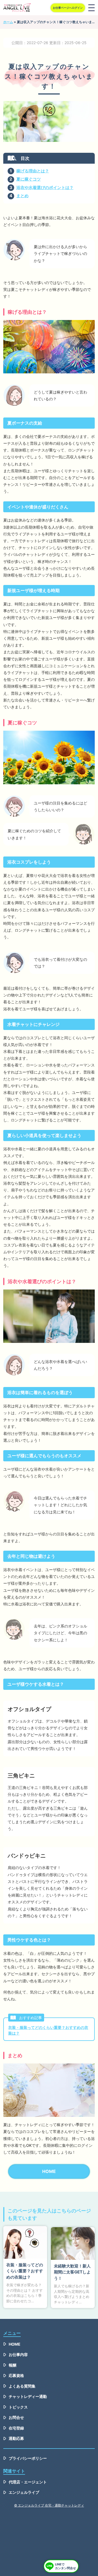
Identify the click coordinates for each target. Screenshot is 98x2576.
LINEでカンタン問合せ (65, 2566)
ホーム (8, 22)
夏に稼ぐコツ (29, 179)
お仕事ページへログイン (68, 8)
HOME (49, 2171)
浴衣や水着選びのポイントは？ (45, 188)
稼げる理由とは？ (33, 171)
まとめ (22, 196)
